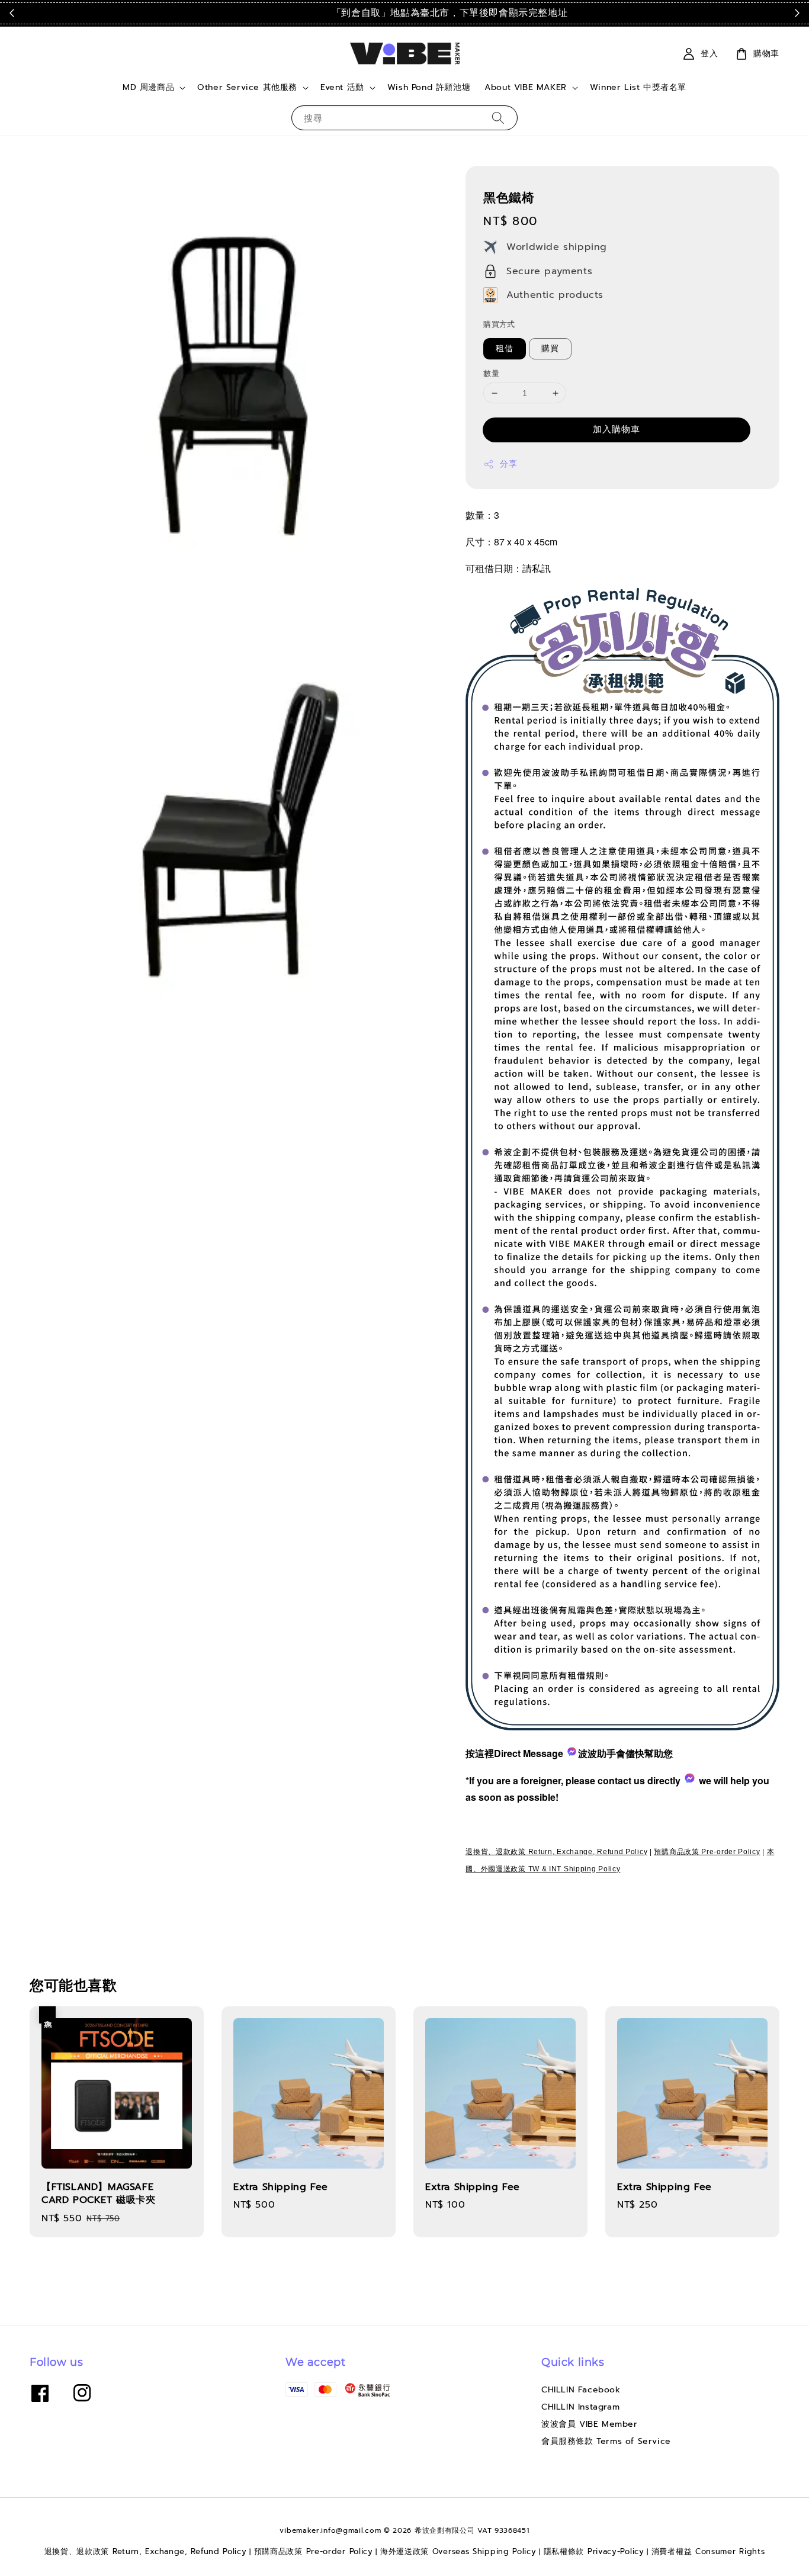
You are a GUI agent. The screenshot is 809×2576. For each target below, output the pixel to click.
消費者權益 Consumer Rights (708, 2551)
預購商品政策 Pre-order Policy (707, 1852)
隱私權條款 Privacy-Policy (594, 2551)
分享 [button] (508, 464)
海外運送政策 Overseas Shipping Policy (458, 2551)
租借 (505, 349)
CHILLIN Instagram (580, 2407)
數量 (491, 373)
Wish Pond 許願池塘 (429, 87)
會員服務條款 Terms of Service (606, 2441)
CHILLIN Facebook (581, 2390)
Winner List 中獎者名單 (638, 87)
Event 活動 (342, 88)
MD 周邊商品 (148, 88)
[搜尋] (498, 118)
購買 (550, 349)
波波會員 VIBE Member (590, 2424)
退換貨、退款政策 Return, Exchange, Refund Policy (556, 1852)
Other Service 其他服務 (247, 88)
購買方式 (499, 324)
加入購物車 (617, 429)
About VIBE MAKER (526, 88)
